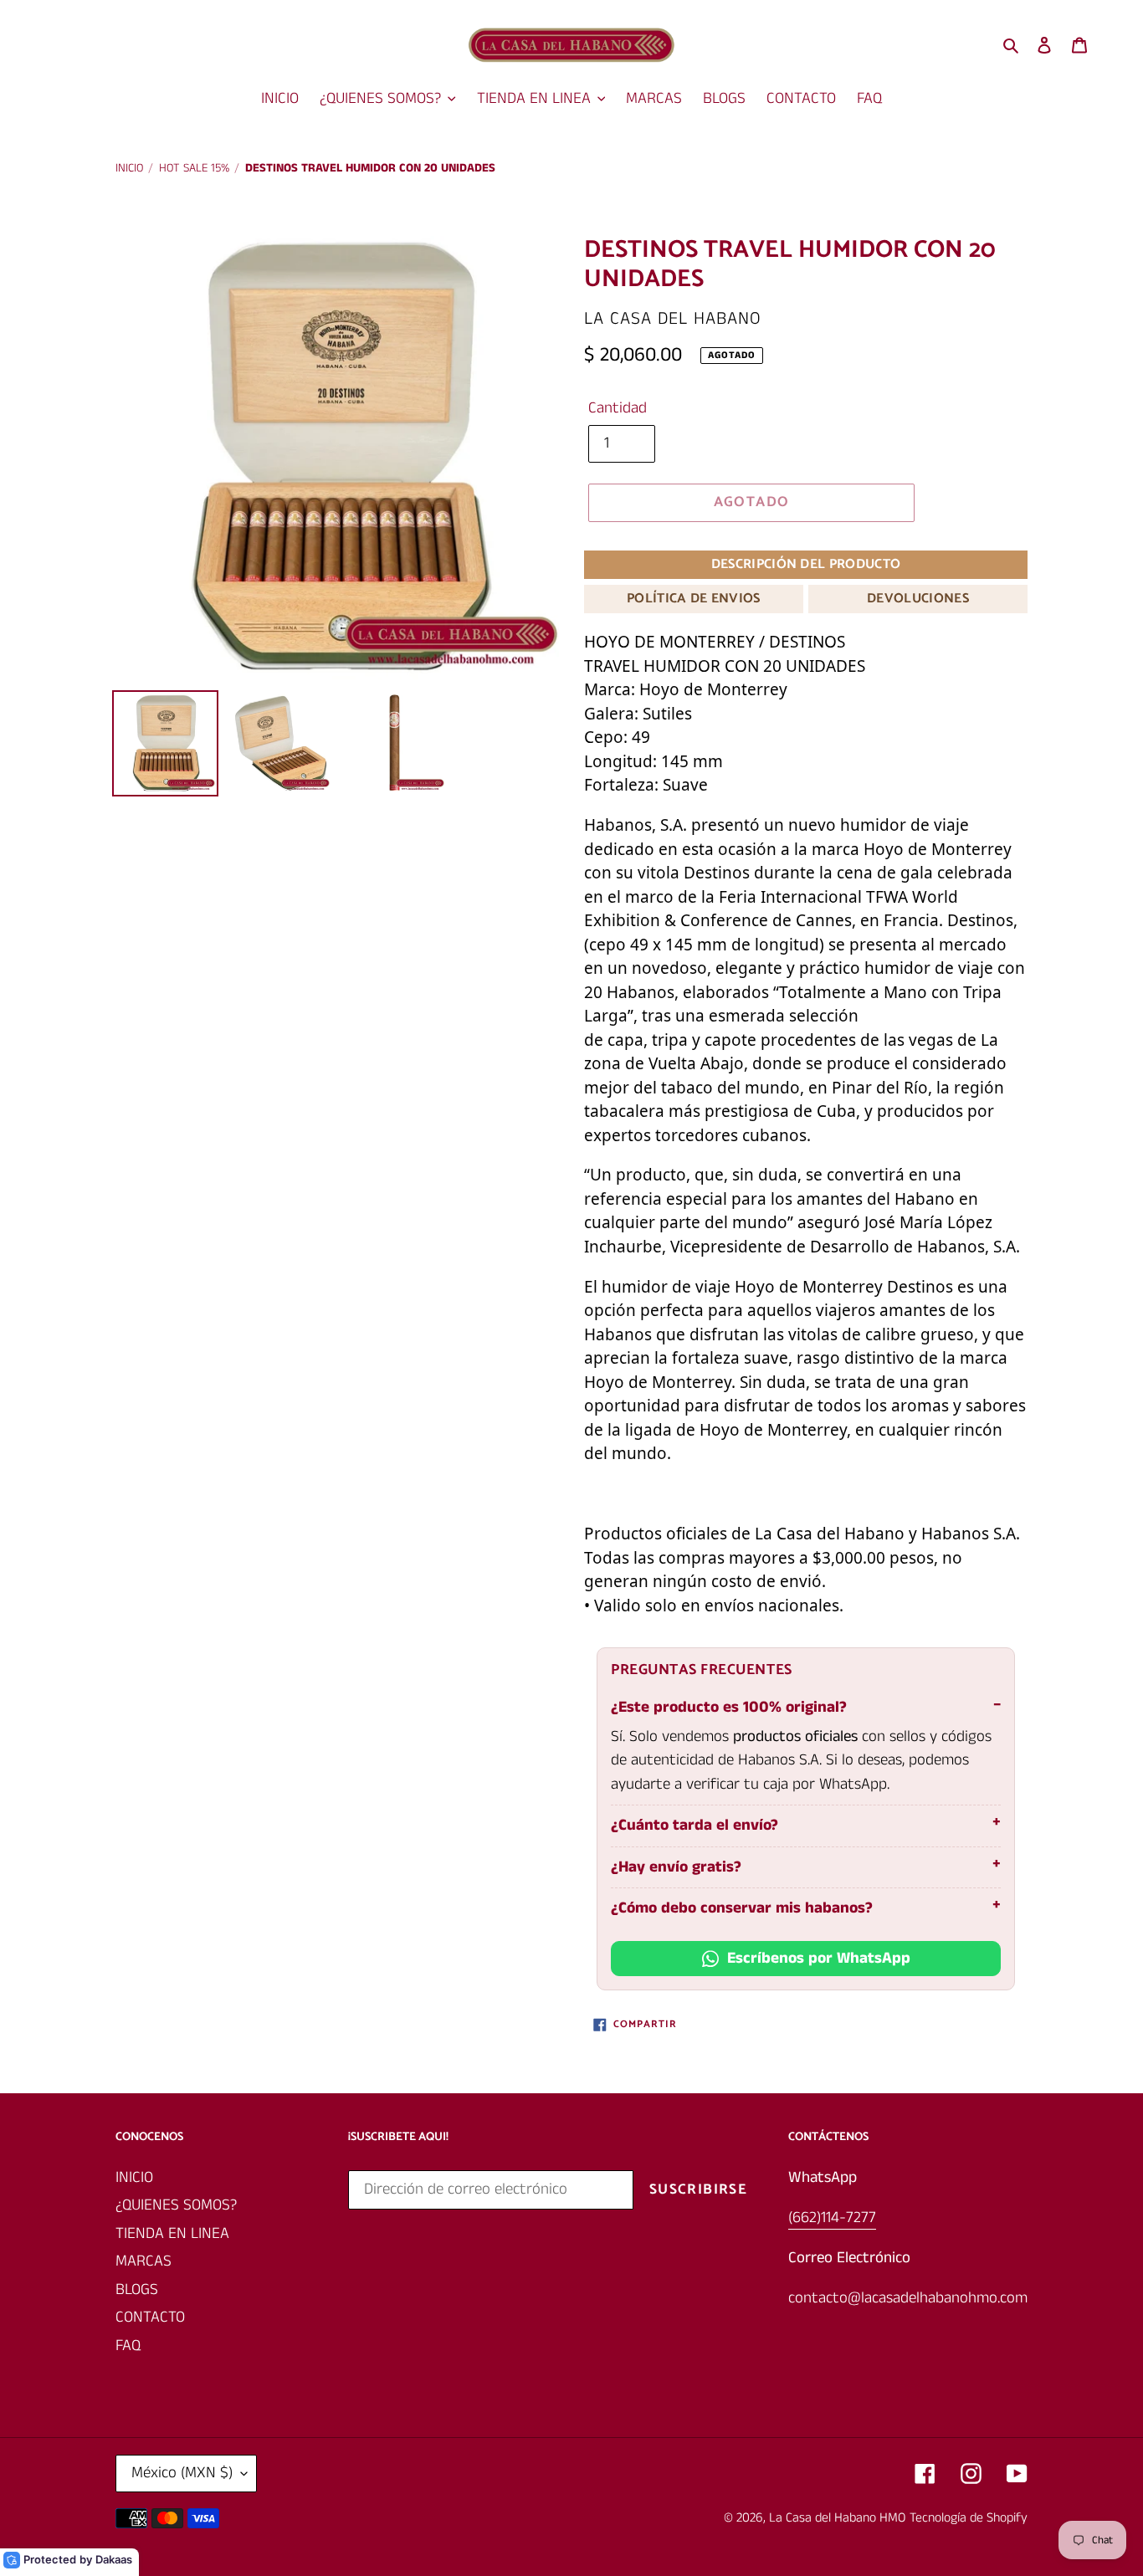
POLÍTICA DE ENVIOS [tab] (694, 599)
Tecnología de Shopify (969, 2518)
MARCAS (144, 2261)
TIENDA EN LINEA (172, 2233)
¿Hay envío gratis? (676, 1867)
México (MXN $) (182, 2473)
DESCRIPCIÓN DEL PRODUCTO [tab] (806, 564)
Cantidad (618, 408)
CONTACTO (150, 2317)
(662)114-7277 (832, 2218)
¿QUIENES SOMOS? (176, 2205)
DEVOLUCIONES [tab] (918, 599)
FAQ (128, 2346)
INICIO (134, 2177)
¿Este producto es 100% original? (729, 1707)
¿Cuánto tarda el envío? (695, 1825)
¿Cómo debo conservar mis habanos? (742, 1908)
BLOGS (137, 2289)
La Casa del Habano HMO (837, 2518)
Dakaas (114, 2559)
